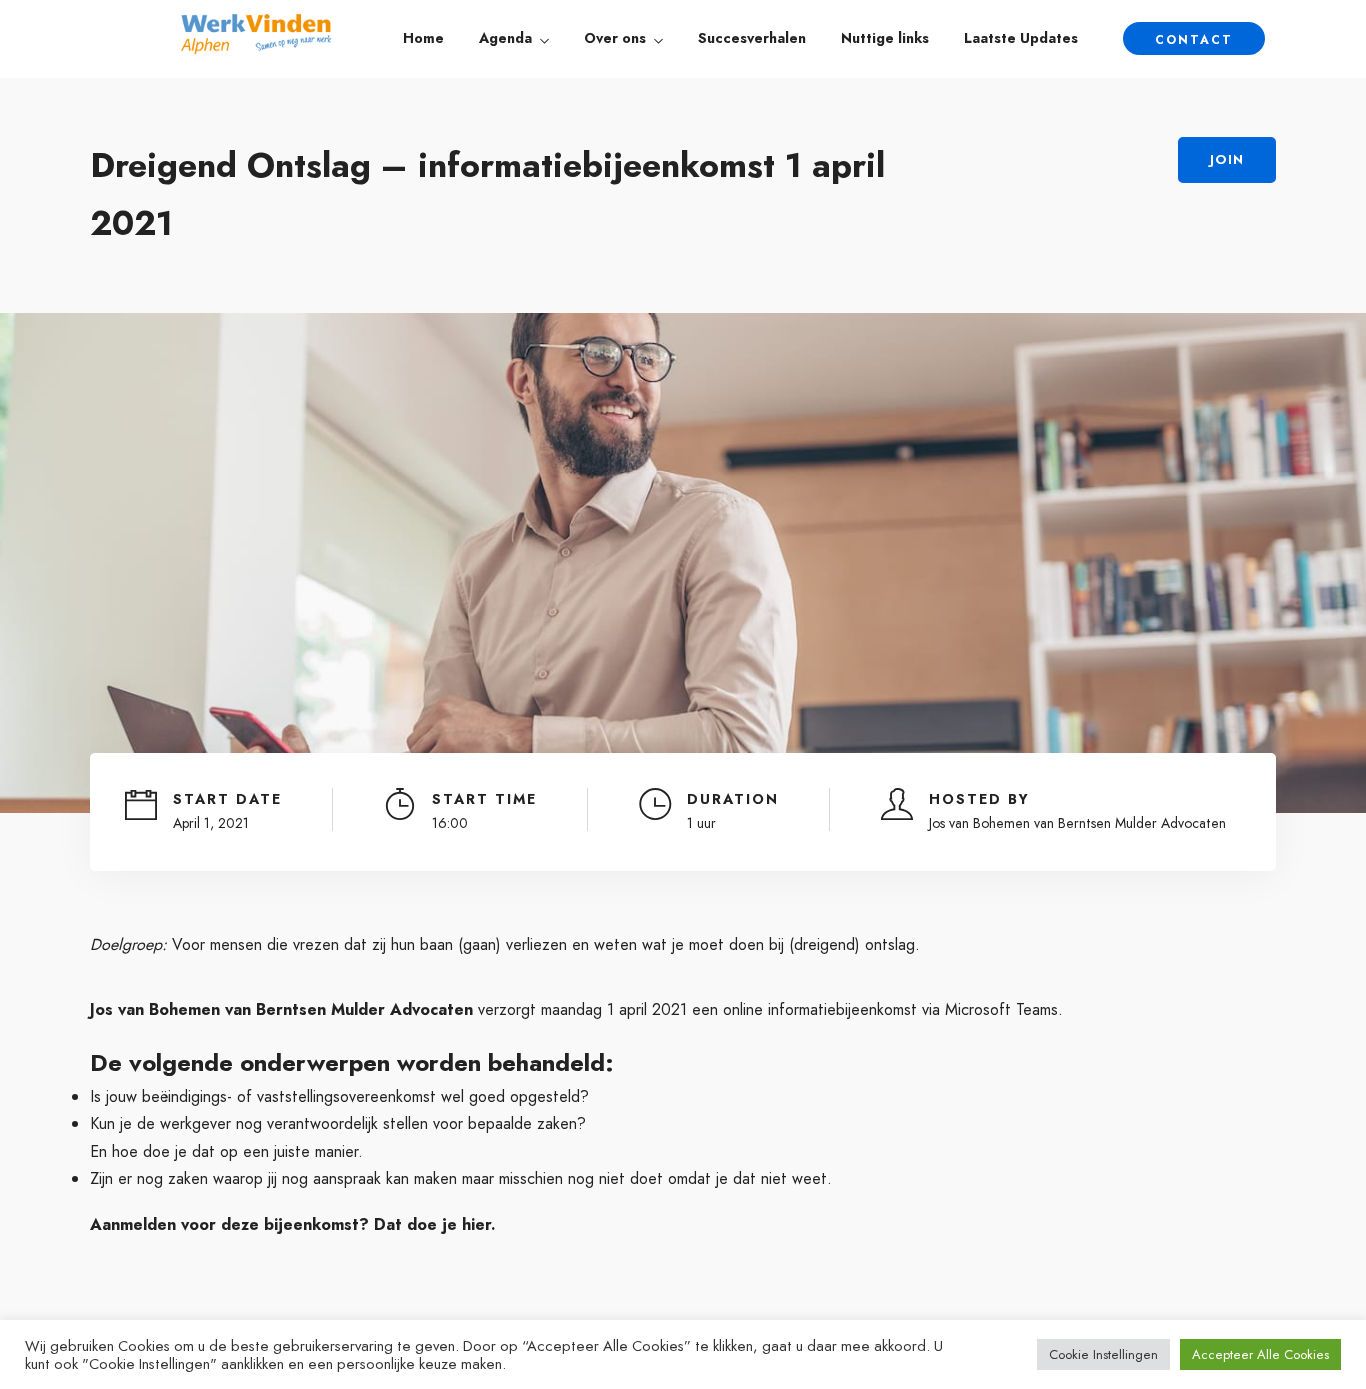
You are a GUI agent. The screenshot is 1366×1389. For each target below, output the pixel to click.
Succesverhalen (752, 38)
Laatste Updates (1021, 38)
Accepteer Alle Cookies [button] (1260, 1354)
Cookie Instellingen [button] (1103, 1354)
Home (423, 38)
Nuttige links (885, 38)
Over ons (615, 38)
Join (1227, 159)
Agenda (505, 38)
